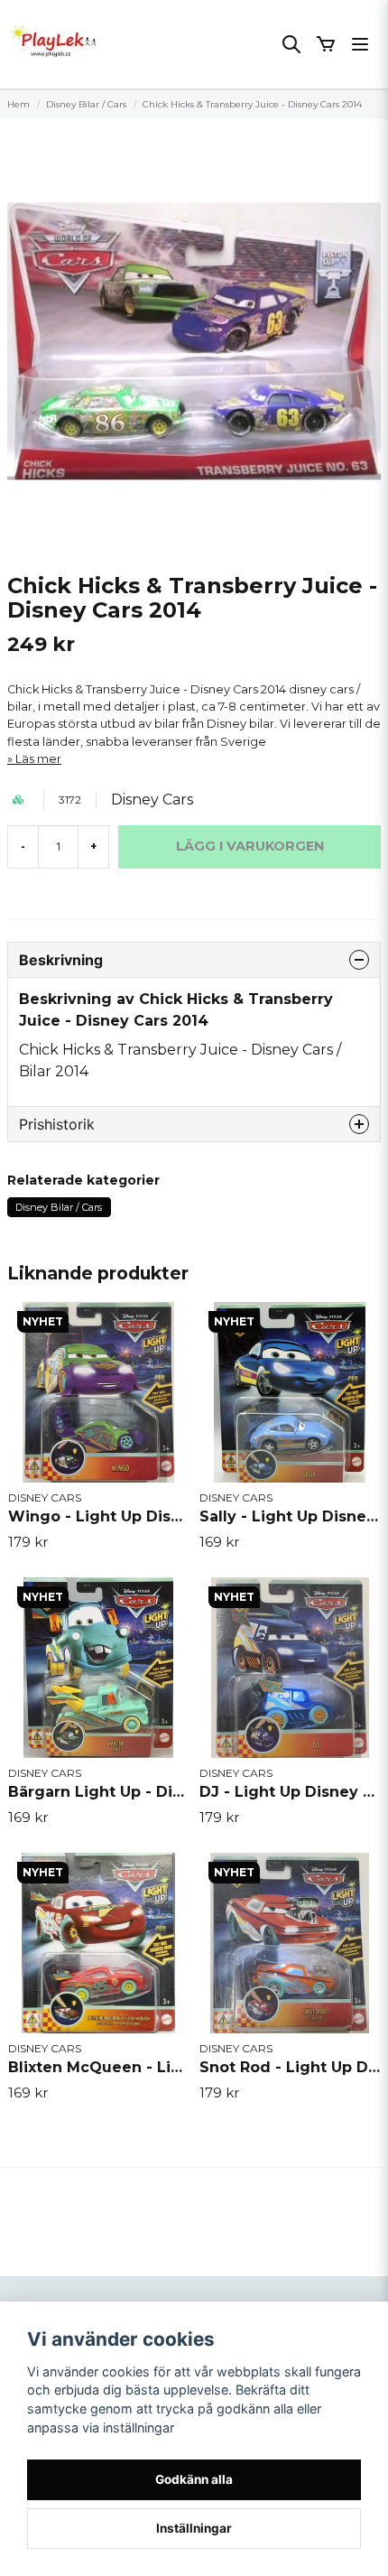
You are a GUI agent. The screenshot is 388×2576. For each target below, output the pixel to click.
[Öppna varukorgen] (326, 44)
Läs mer (38, 759)
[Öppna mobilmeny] (360, 44)
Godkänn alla (194, 2479)
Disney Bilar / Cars (86, 104)
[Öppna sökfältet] (291, 44)
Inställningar (194, 2528)
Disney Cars (152, 800)
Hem (18, 104)
